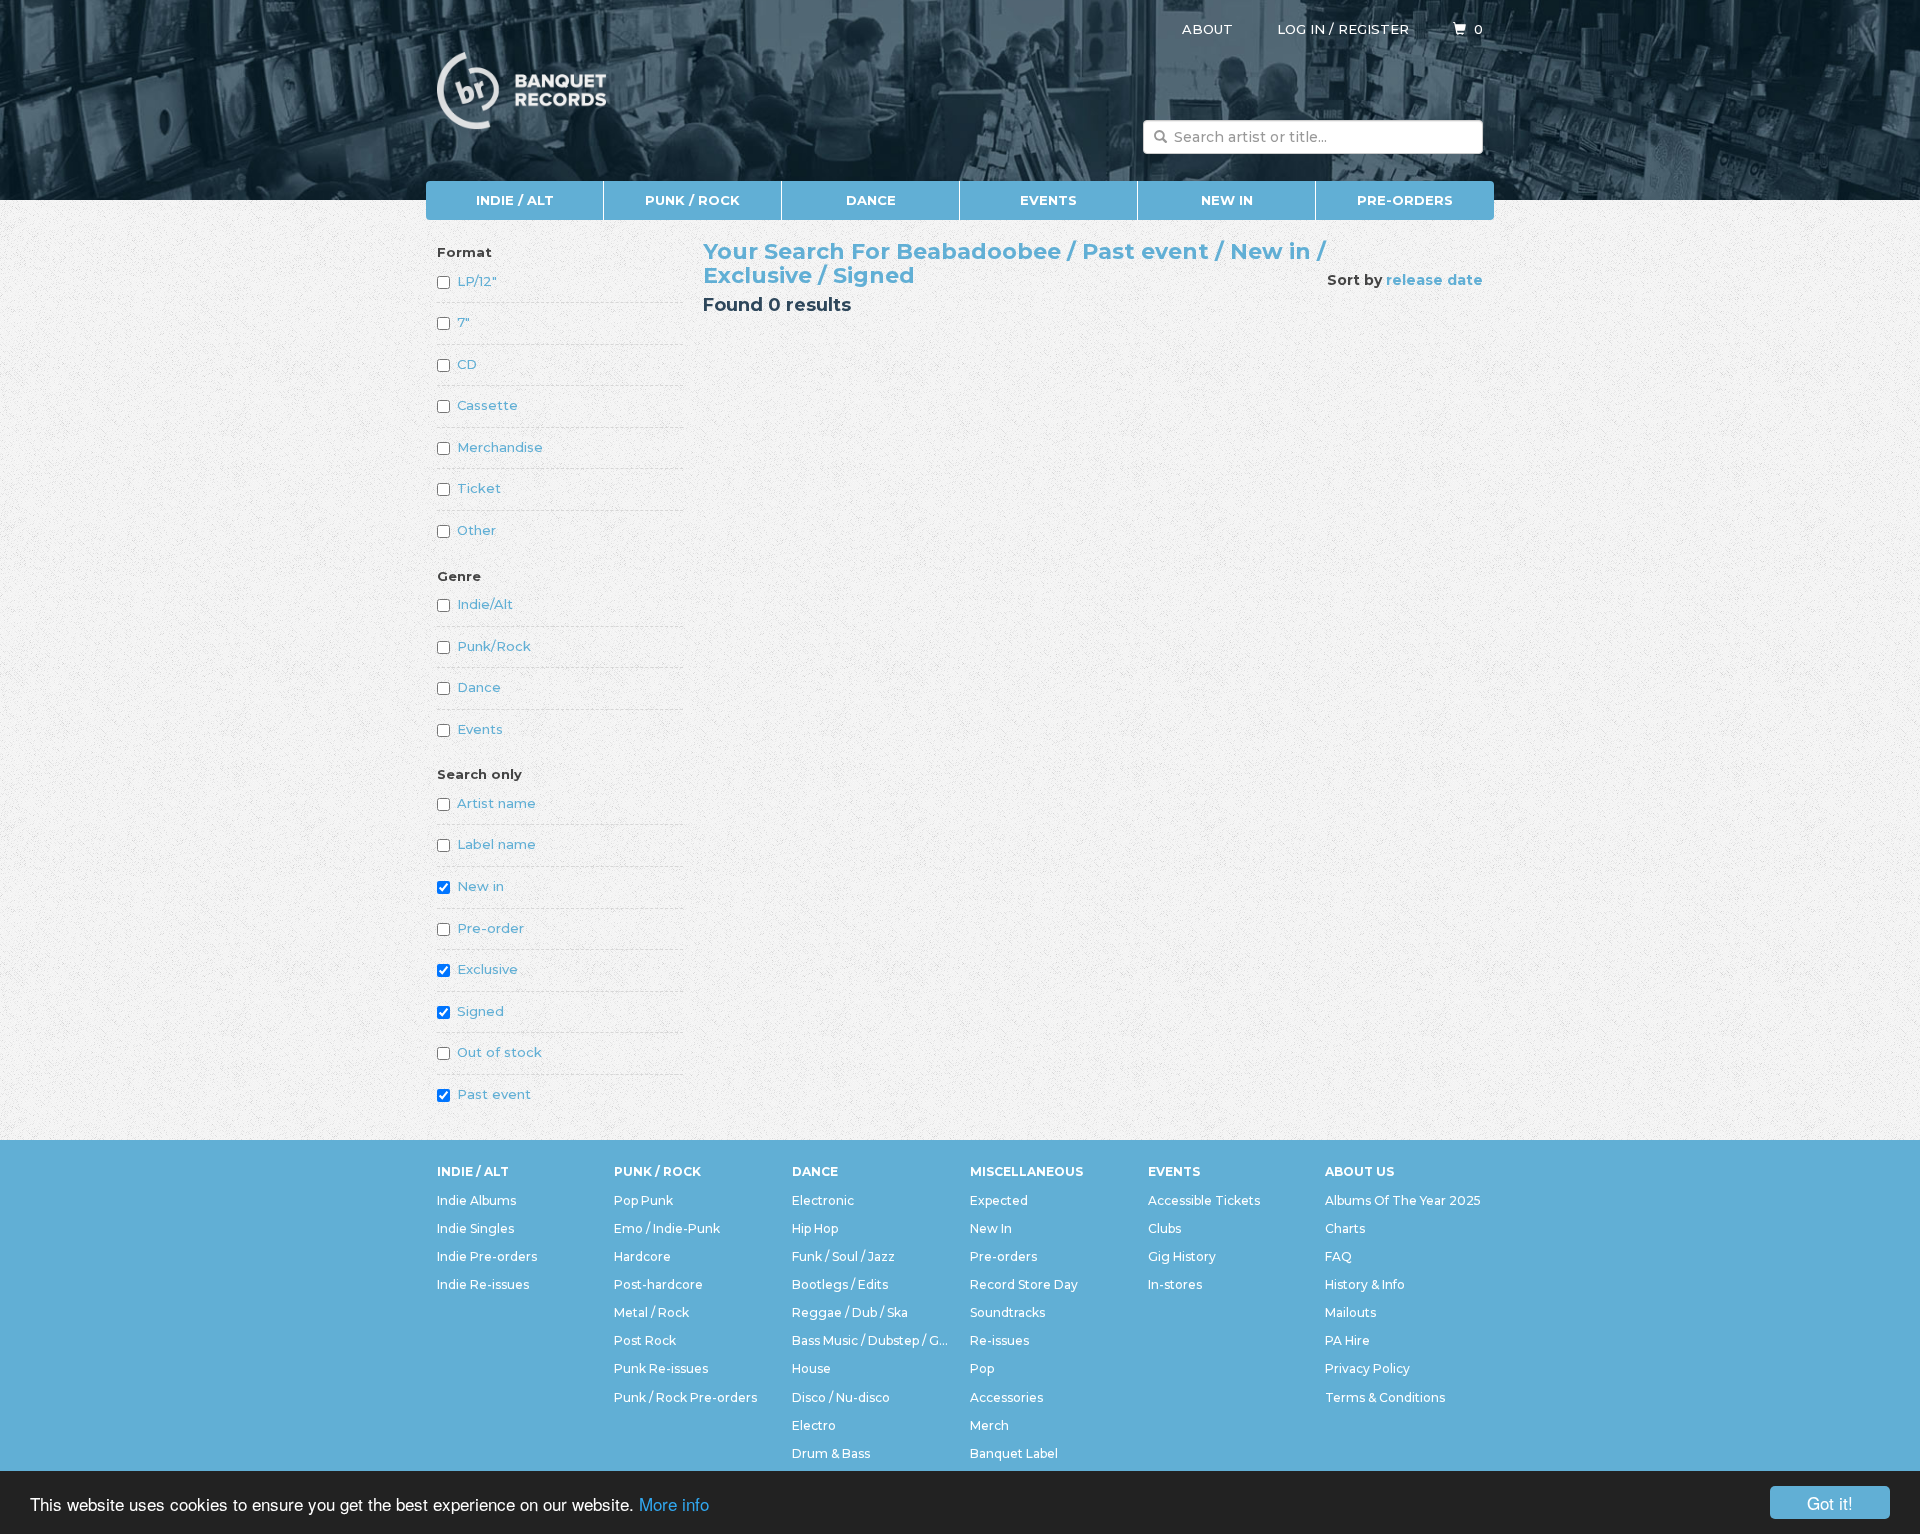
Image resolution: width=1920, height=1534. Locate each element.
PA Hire (1347, 1340)
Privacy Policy (1367, 1368)
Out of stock (499, 1052)
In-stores (1175, 1284)
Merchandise (500, 447)
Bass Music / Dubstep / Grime (871, 1340)
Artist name (496, 803)
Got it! (1830, 1502)
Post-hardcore (658, 1284)
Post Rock (645, 1340)
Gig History (1182, 1256)
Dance (871, 200)
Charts (1345, 1228)
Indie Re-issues (483, 1284)
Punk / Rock (692, 200)
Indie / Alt (515, 200)
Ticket (479, 488)
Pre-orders (1405, 200)
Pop (982, 1368)
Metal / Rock (651, 1312)
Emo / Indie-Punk (667, 1228)
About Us (1359, 1171)
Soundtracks (1007, 1312)
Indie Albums (476, 1200)
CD (467, 364)
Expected (999, 1200)
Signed (480, 1011)
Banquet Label (1014, 1453)
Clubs (1164, 1228)
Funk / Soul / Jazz (843, 1256)
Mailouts (1350, 1312)
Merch (989, 1425)
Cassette (487, 405)
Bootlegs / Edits (840, 1284)
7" (463, 322)
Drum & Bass (831, 1453)
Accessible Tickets (1204, 1200)
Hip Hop (815, 1228)
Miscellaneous (1026, 1171)
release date (1434, 280)
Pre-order (490, 928)
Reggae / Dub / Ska (850, 1312)
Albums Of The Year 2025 (1403, 1200)
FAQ (1338, 1256)
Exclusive (487, 969)
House (811, 1368)
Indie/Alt (485, 604)
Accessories (1006, 1397)
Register (1373, 29)
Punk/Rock (494, 646)
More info (674, 1503)
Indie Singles (475, 1228)
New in (480, 886)
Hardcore (642, 1256)
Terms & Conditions (1385, 1397)
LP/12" (477, 281)
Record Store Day (1024, 1284)
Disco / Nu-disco (841, 1397)
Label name (496, 844)
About (1207, 29)
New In (1227, 200)
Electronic (823, 1200)
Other (476, 530)
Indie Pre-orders (487, 1256)
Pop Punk (643, 1200)
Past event (494, 1094)
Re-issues (999, 1340)
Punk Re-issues (661, 1368)
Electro (814, 1425)
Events (1048, 200)
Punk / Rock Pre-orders (685, 1397)
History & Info (1365, 1284)
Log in (1301, 29)
